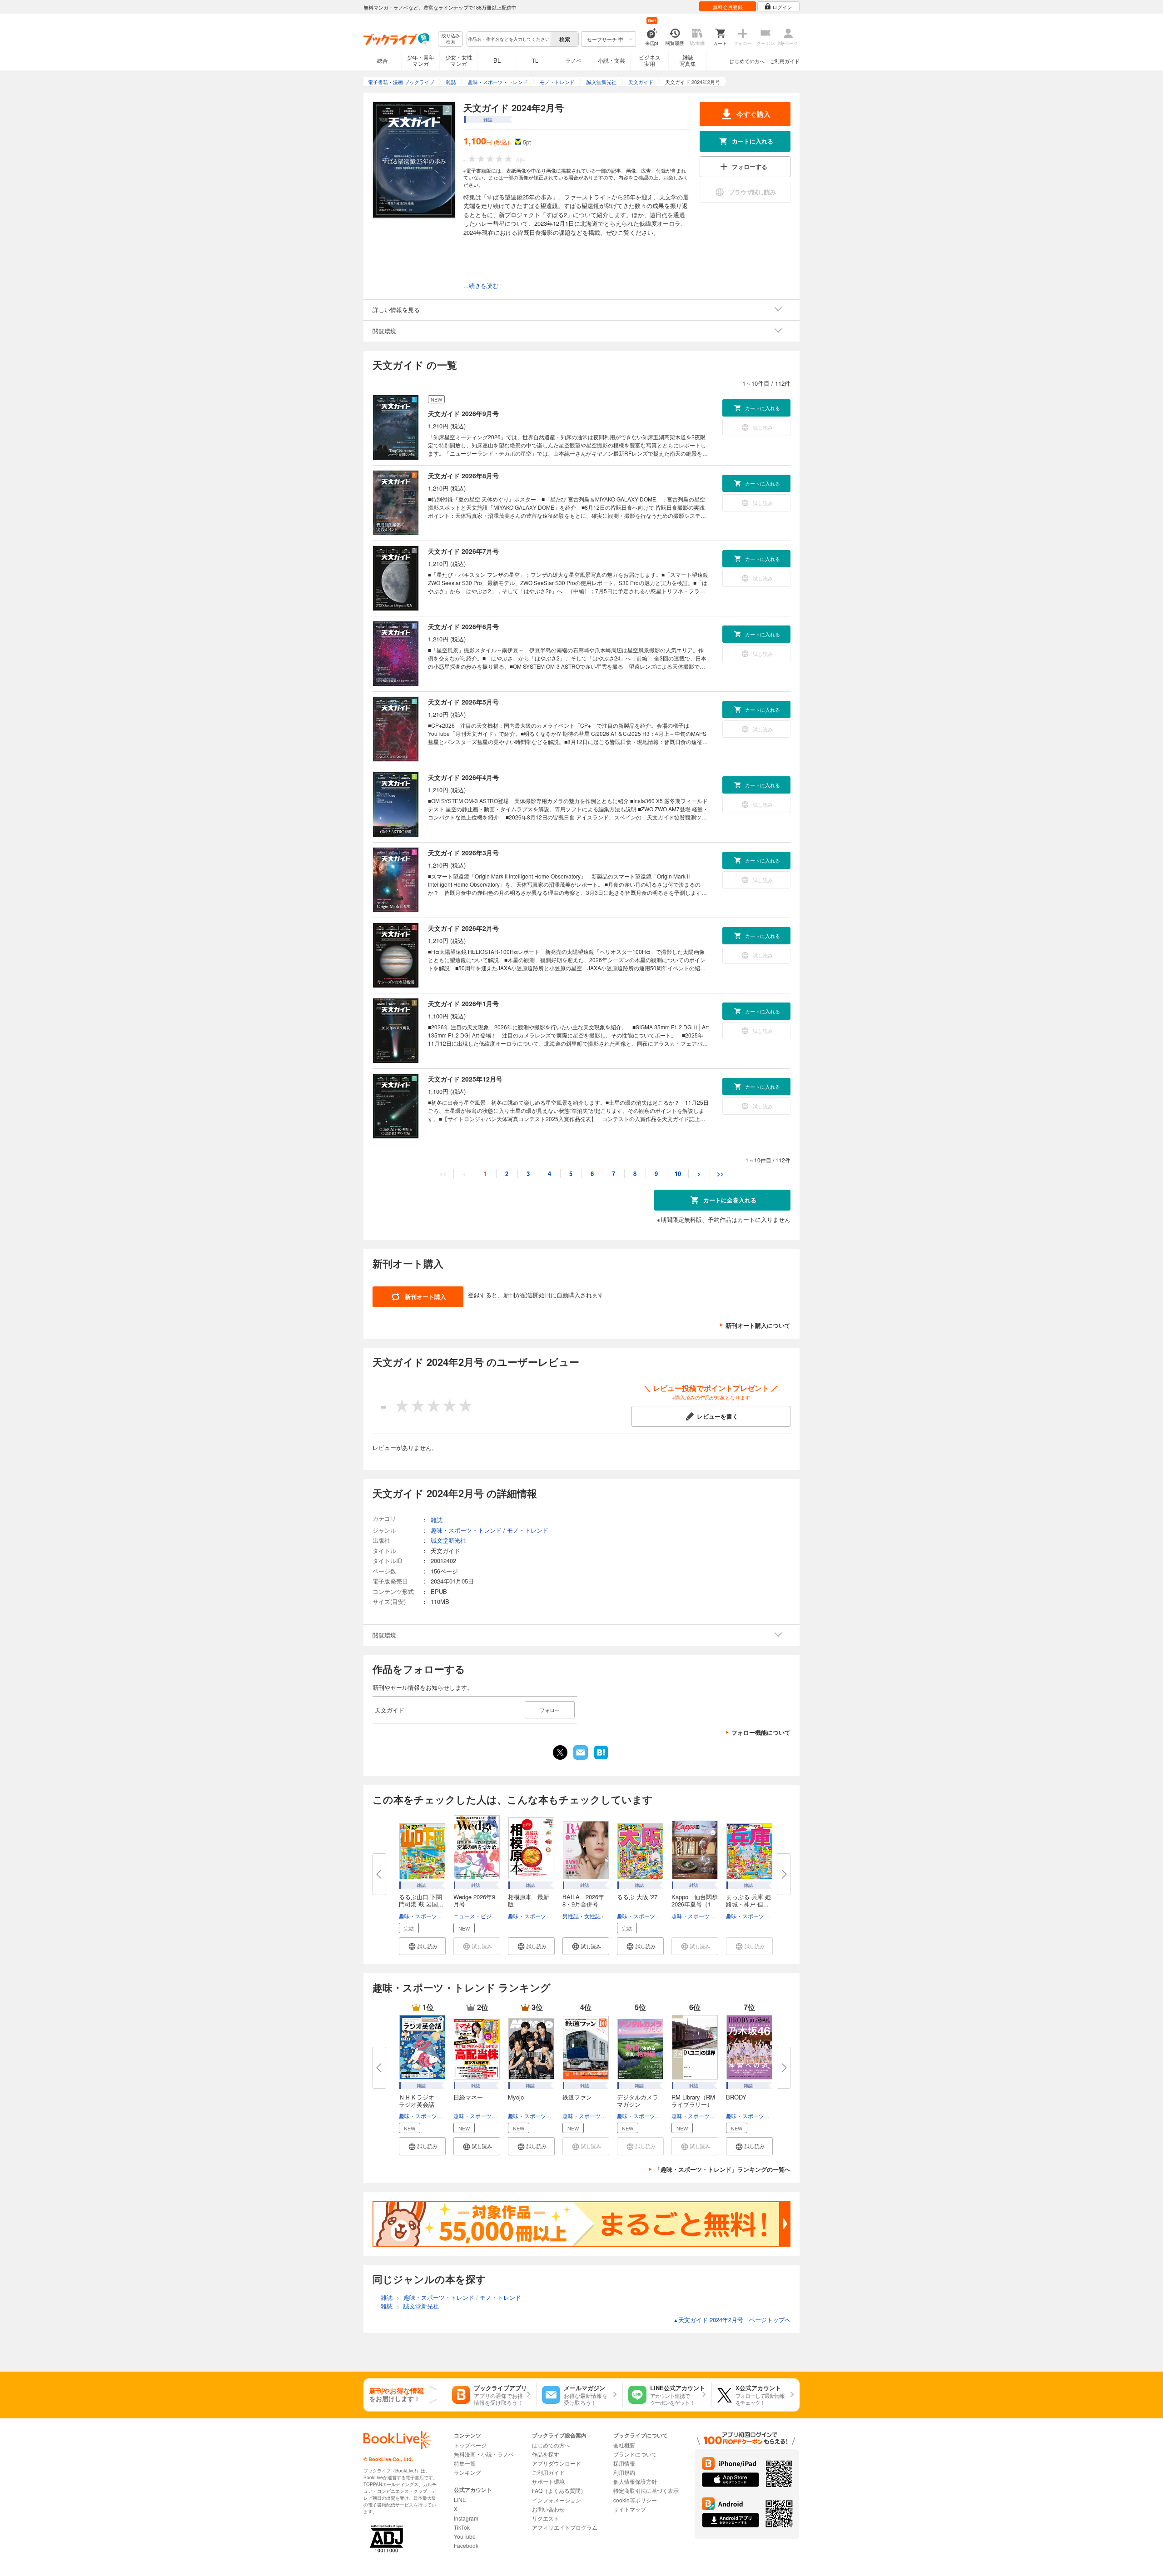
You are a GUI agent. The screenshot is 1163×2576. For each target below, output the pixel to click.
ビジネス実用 (650, 60)
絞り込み (451, 39)
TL (535, 60)
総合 (383, 60)
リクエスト (546, 2518)
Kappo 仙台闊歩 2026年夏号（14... (695, 1904)
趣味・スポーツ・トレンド (432, 1916)
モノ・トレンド (528, 1530)
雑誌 (437, 1520)
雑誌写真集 (688, 60)
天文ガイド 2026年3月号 (463, 853)
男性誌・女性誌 (581, 1916)
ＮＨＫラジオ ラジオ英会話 (420, 2101)
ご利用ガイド (785, 61)
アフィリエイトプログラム (565, 2527)
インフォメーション (557, 2500)
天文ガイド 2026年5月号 (463, 702)
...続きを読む (481, 286)
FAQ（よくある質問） (559, 2490)
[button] (422, 1946)
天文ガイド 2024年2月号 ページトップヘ (732, 2320)
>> (721, 1174)
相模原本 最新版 (529, 1900)
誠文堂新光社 (448, 1540)
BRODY (736, 2097)
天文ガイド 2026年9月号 (463, 413)
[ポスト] (560, 1752)
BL (497, 60)
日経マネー (468, 2097)
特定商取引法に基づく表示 (646, 2490)
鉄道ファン (577, 2097)
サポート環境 (548, 2481)
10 (678, 1174)
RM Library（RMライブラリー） (693, 2101)
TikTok (462, 2527)
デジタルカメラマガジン (638, 2101)
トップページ (470, 2445)
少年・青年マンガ (421, 60)
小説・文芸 (611, 60)
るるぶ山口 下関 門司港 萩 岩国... (421, 1900)
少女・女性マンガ (459, 60)
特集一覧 (465, 2463)
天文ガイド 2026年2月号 (463, 928)
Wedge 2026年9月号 (474, 1900)
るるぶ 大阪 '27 (637, 1897)
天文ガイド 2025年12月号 (465, 1079)
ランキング (467, 2472)
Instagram (466, 2518)
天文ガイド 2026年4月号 (463, 777)
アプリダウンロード (557, 2463)
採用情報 (624, 2463)
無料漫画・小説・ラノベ (484, 2454)
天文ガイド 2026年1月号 (463, 1003)
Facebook (466, 2545)
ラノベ (573, 60)
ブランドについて (635, 2454)
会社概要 (624, 2445)
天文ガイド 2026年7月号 (463, 551)
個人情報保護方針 (635, 2481)
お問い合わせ (548, 2509)
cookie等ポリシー (635, 2500)
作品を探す (546, 2454)
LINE (460, 2499)
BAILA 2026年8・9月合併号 (583, 1900)
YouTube (465, 2536)
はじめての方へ (747, 61)
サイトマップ (630, 2509)
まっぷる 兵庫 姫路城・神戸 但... (748, 1900)
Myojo (516, 2097)
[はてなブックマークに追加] (601, 1758)
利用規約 (624, 2472)
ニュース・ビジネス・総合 (486, 1916)
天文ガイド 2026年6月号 (463, 626)
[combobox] (508, 39)
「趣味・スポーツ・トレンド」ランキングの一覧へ (723, 2169)
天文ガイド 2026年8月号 (463, 476)
